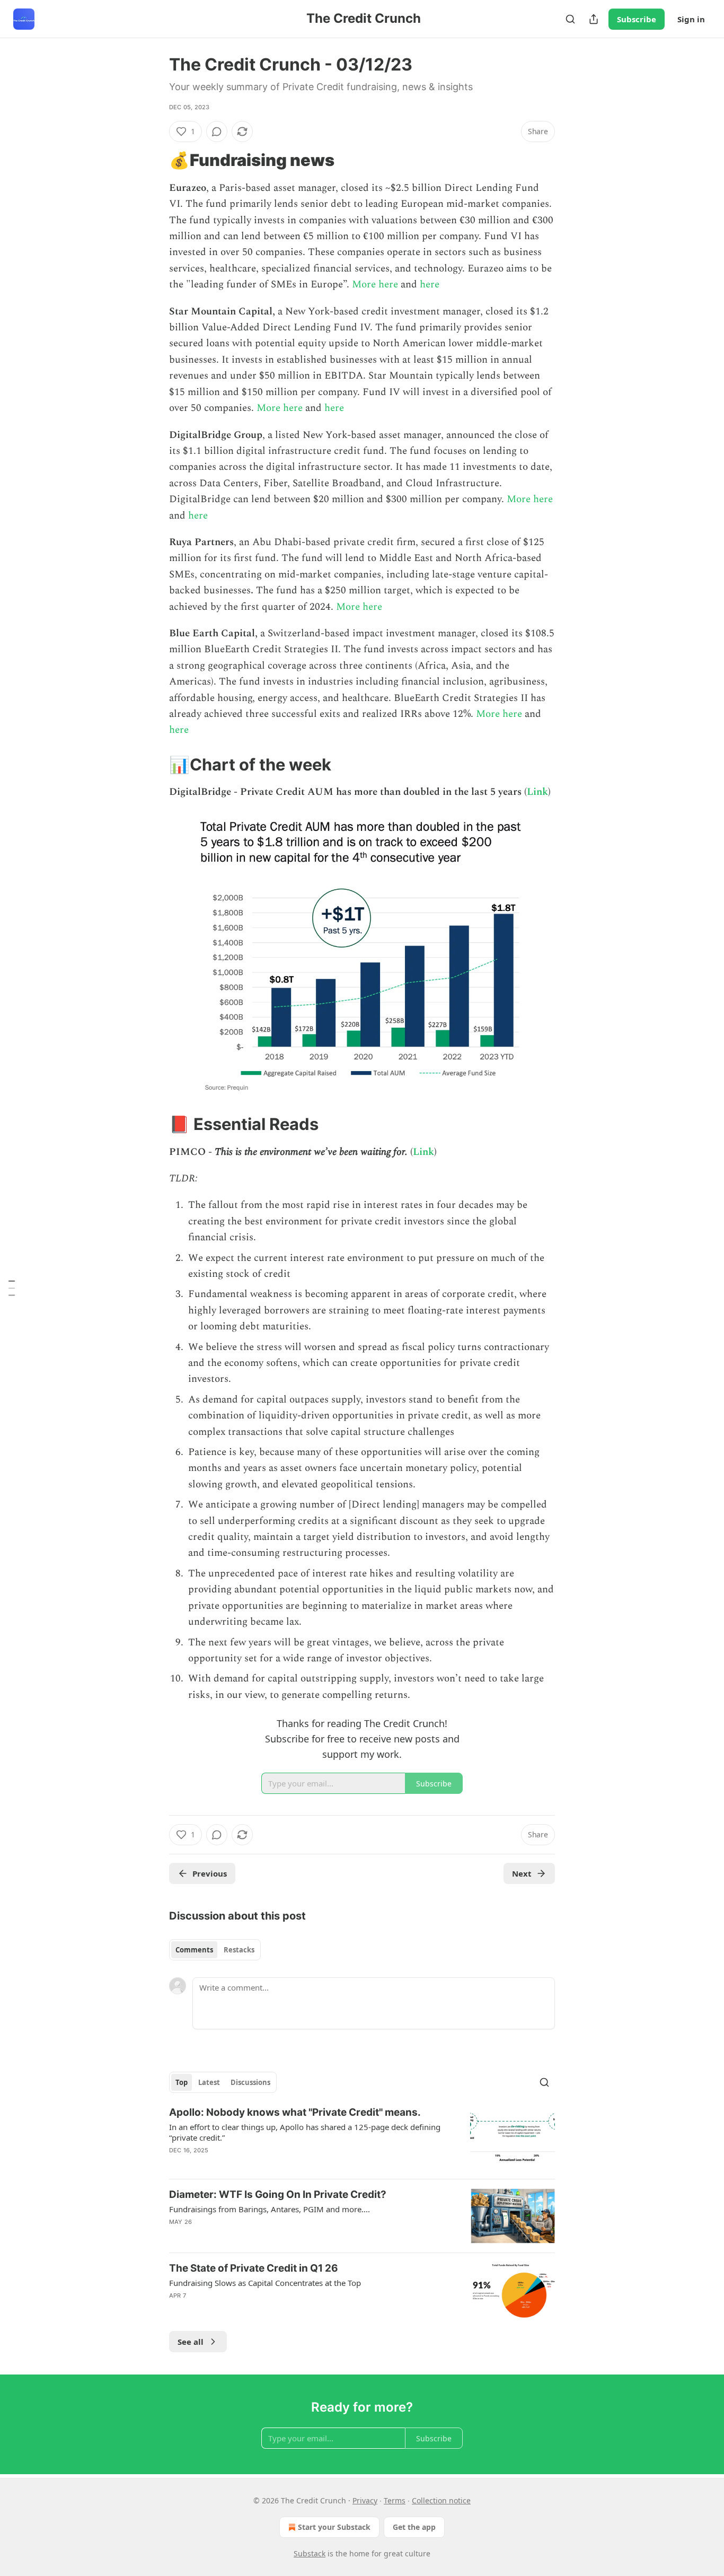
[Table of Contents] (12, 1288)
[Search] (570, 19)
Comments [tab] (194, 1950)
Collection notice (441, 2500)
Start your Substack (334, 2527)
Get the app (414, 2527)
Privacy (365, 2500)
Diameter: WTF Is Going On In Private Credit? (278, 2194)
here (430, 284)
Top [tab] (182, 2082)
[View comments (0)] (217, 132)
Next (522, 1873)
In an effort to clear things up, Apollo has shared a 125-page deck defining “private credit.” (305, 2132)
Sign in (691, 19)
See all (191, 2342)
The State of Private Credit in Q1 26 (254, 2268)
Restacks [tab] (239, 1950)
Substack (310, 2553)
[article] (362, 2138)
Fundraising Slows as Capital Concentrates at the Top (265, 2283)
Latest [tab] (209, 2082)
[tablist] (215, 1950)
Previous (210, 1873)
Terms (395, 2500)
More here (376, 284)
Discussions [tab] (250, 2082)
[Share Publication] (594, 19)
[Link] (154, 160)
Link (537, 792)
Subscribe (637, 19)
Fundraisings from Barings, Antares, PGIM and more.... (270, 2209)
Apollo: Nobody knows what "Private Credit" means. (295, 2112)
